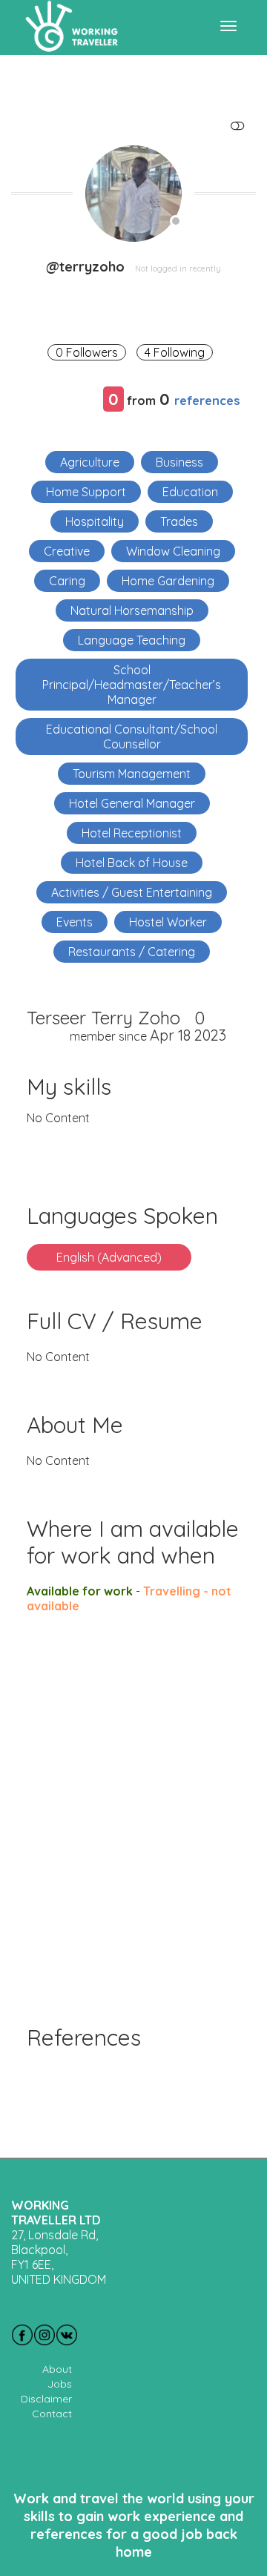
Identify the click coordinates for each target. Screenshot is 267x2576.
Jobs (60, 2384)
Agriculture (90, 462)
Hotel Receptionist (132, 833)
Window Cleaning (173, 551)
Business (179, 462)
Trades (179, 521)
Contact (52, 2414)
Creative (67, 551)
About (57, 2369)
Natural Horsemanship (132, 610)
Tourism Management (132, 774)
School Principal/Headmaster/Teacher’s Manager (132, 685)
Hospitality (95, 521)
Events (75, 922)
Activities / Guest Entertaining (132, 892)
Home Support (86, 492)
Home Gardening (168, 581)
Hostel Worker (168, 922)
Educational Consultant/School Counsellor (132, 737)
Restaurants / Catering (132, 952)
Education (190, 492)
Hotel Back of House (132, 863)
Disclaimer (46, 2399)
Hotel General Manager (132, 803)
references (207, 400)
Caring (67, 581)
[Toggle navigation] (228, 26)
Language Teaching (132, 640)
